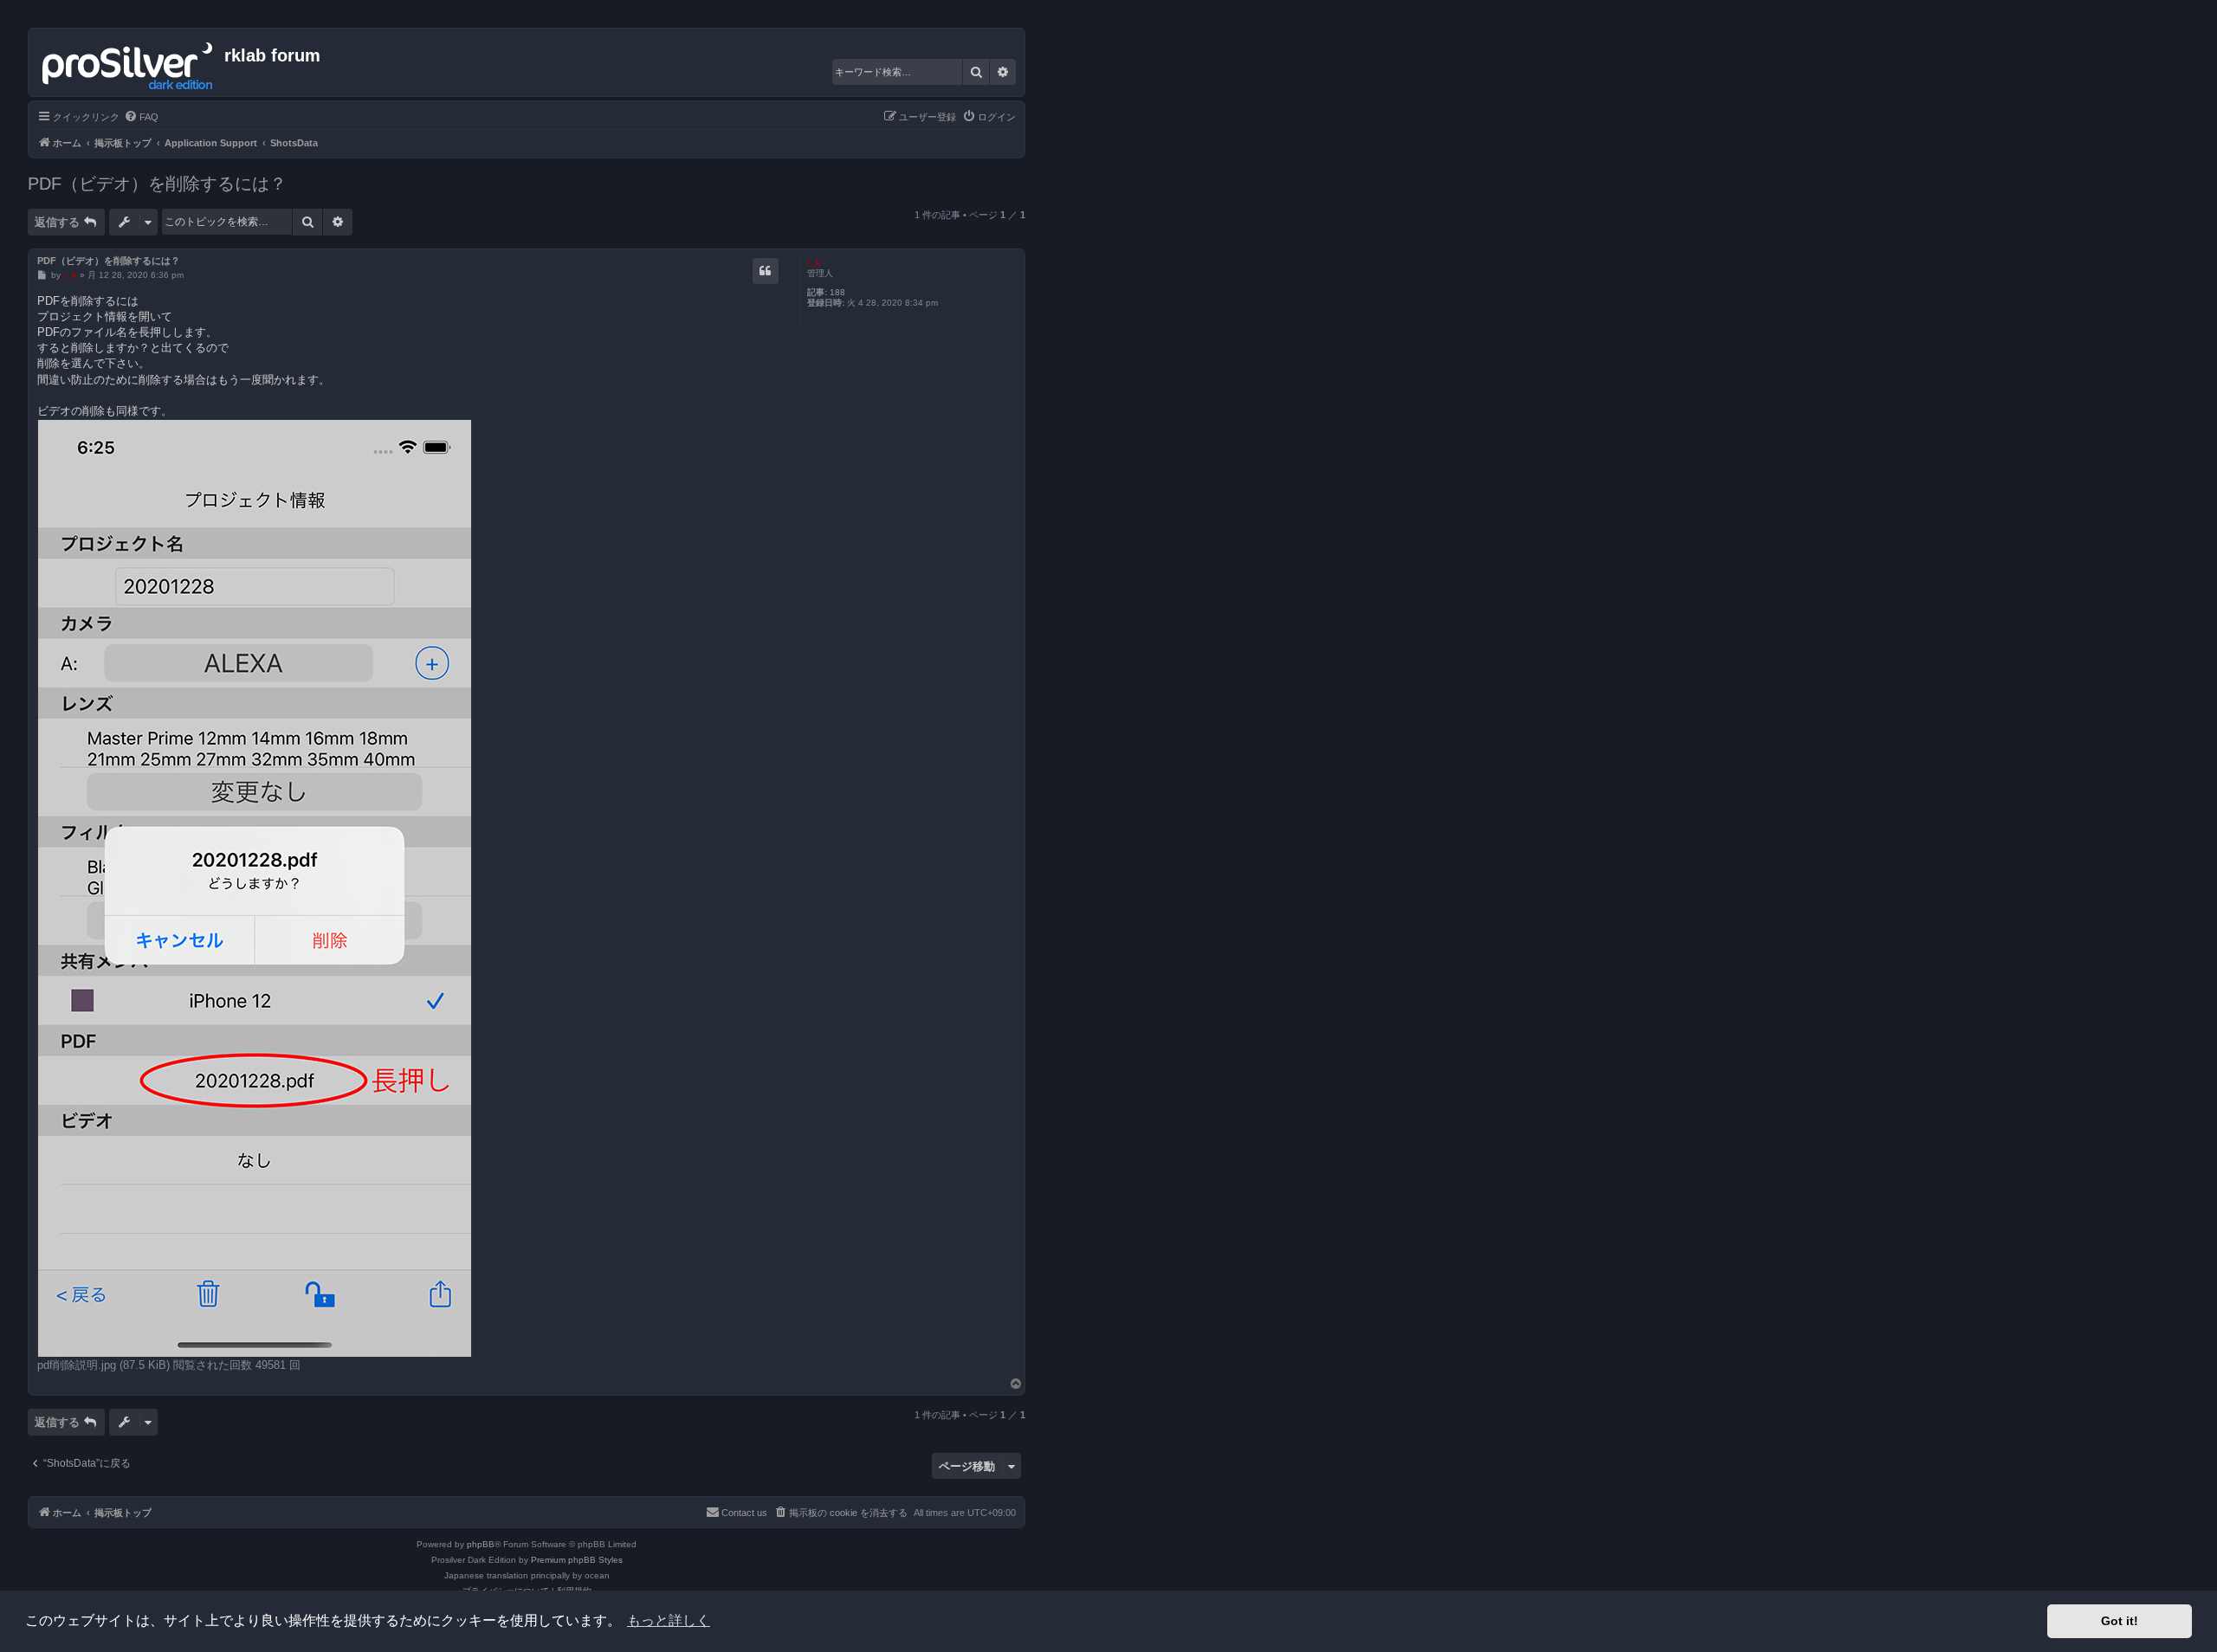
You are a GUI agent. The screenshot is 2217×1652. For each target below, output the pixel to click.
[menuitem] (141, 117)
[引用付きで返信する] (766, 271)
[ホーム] (129, 62)
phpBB (481, 1544)
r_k (814, 263)
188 (837, 292)
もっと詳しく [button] (669, 1620)
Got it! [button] (2120, 1621)
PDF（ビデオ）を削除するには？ (157, 184)
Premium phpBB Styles (577, 1560)
